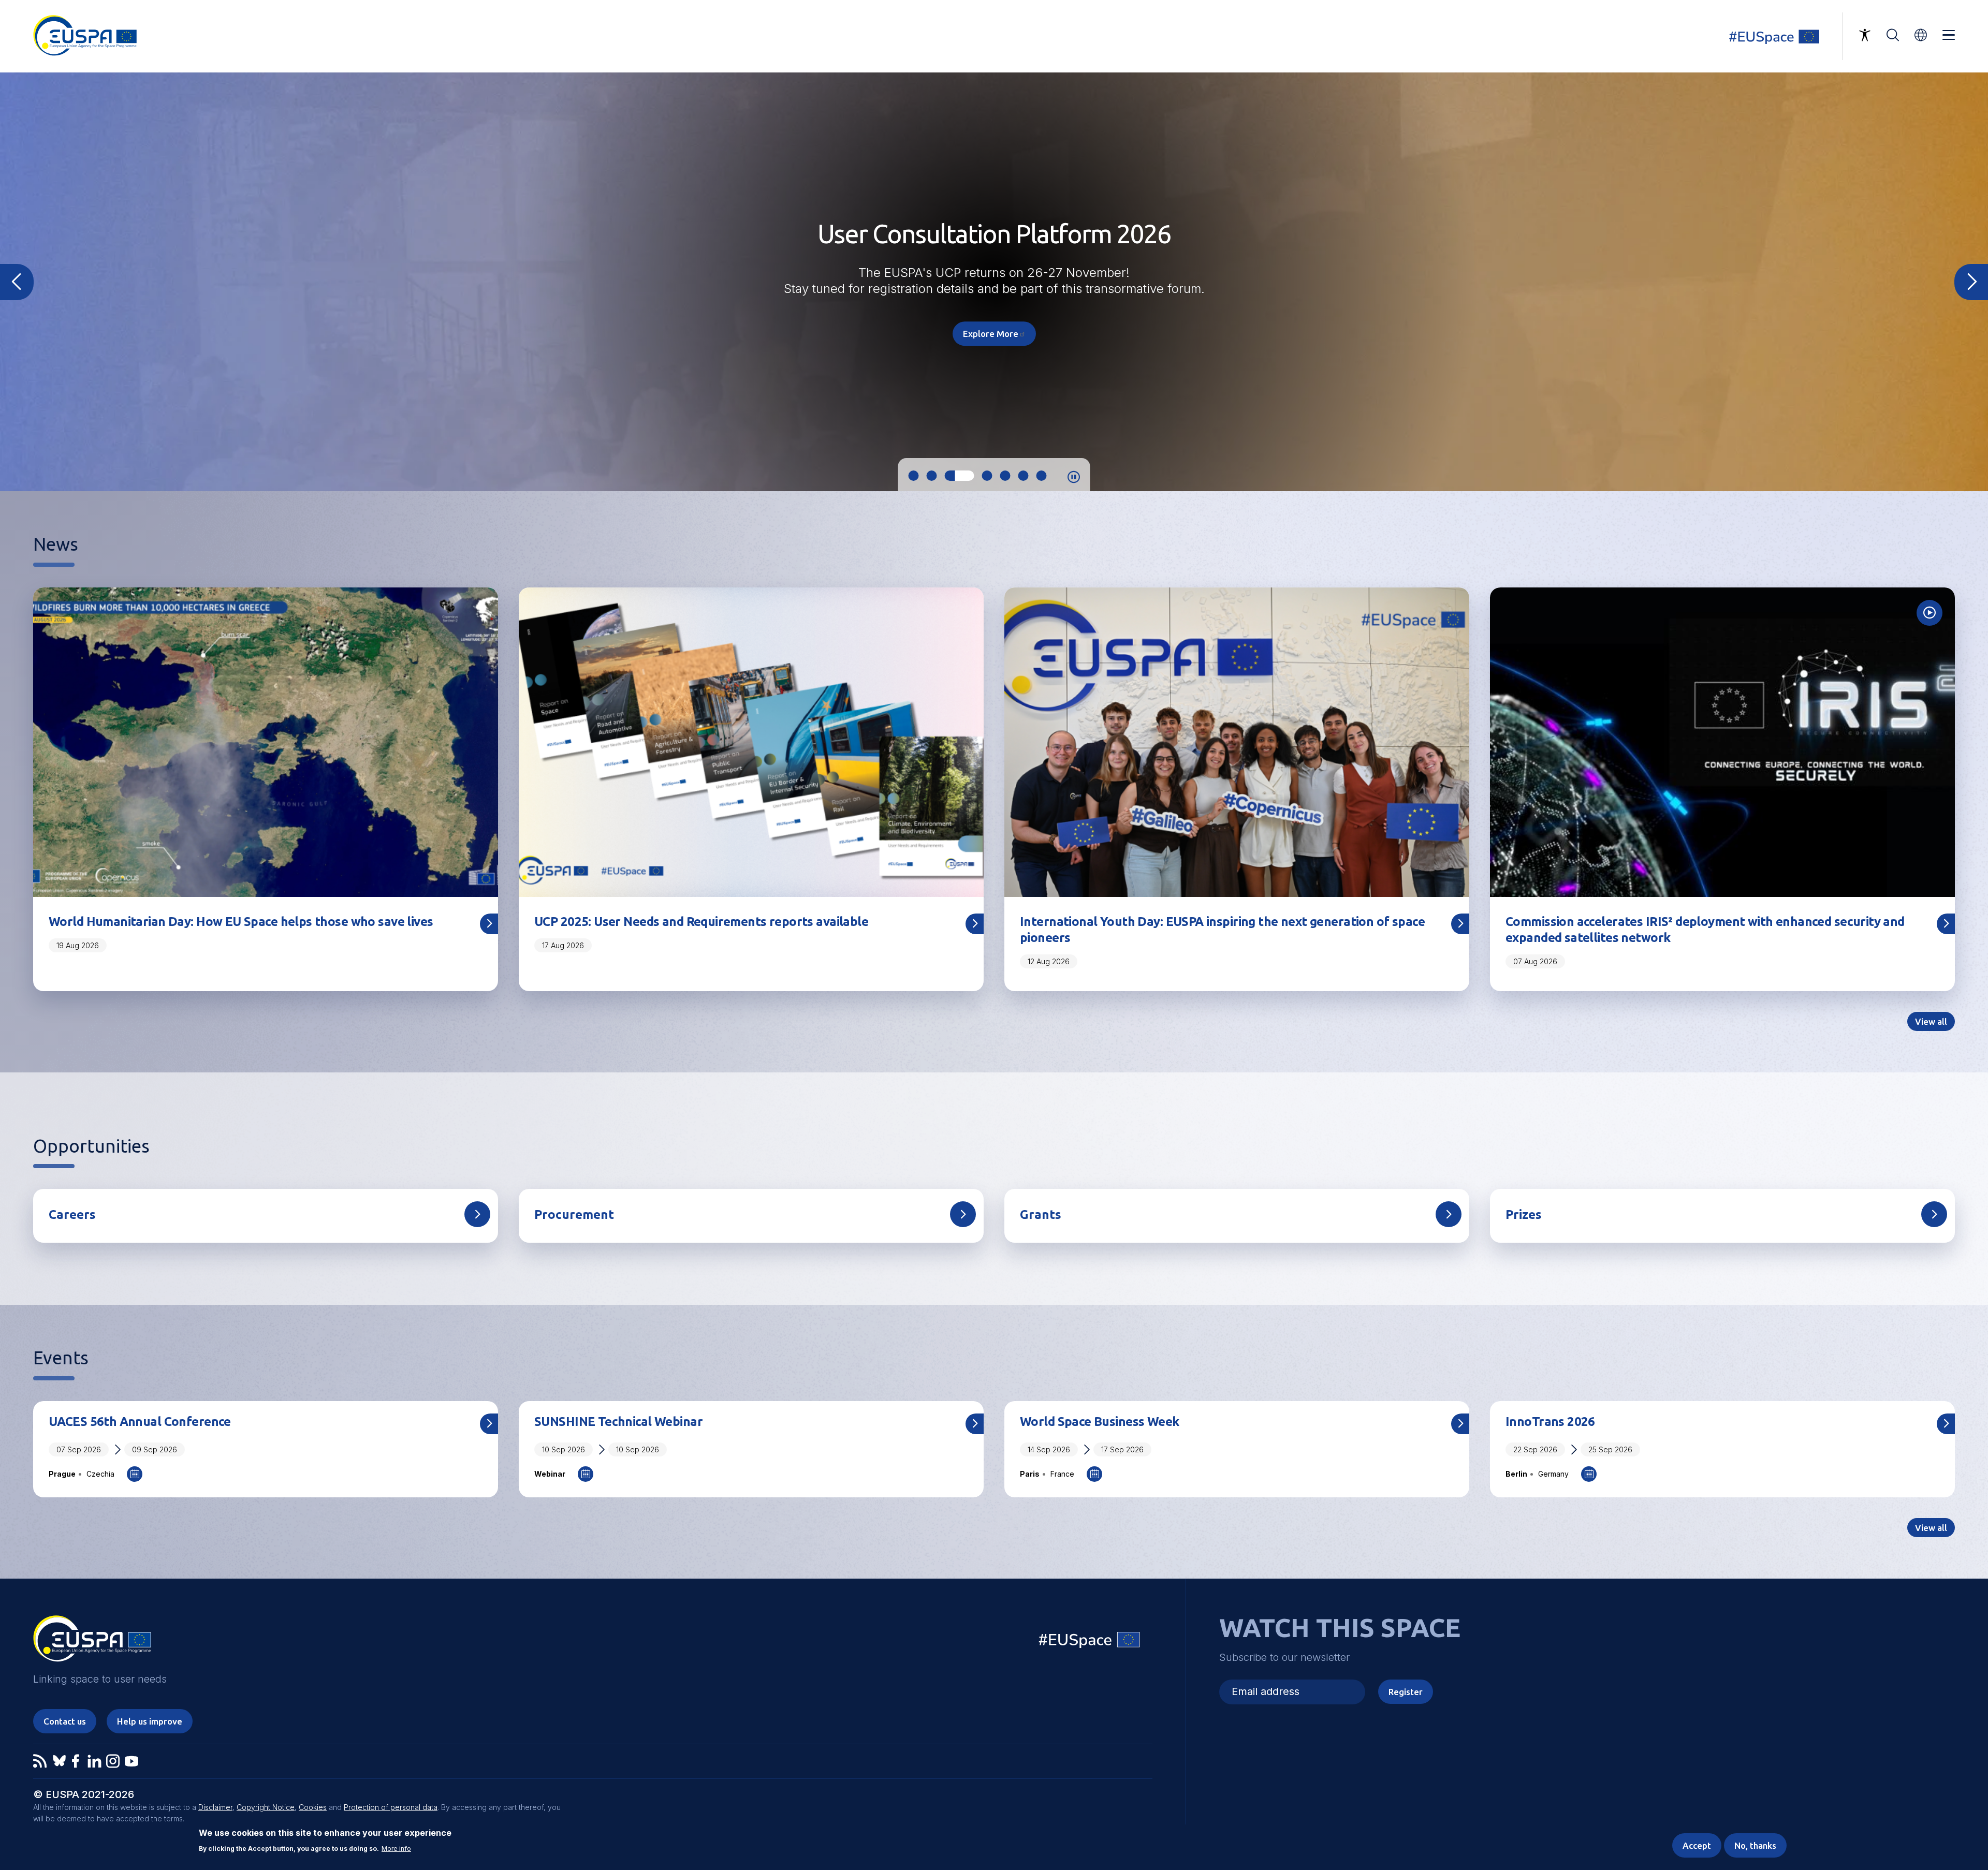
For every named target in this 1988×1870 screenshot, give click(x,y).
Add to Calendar (135, 1474)
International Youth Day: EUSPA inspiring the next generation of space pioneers (1222, 930)
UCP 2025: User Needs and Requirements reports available (701, 922)
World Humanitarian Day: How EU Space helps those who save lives (241, 922)
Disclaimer (215, 1807)
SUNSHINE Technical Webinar (618, 1422)
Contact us (65, 1721)
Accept (1697, 1845)
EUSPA (92, 1642)
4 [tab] (968, 476)
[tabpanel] (994, 282)
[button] (1921, 35)
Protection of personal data (391, 1807)
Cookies (313, 1807)
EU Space (1090, 1642)
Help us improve (150, 1721)
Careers (72, 1214)
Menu (1949, 35)
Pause (1074, 477)
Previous (17, 282)
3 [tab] (950, 476)
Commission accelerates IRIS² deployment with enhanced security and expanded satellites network (1705, 930)
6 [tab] (1014, 476)
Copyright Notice (266, 1807)
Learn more (994, 326)
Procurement (574, 1214)
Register (1406, 1692)
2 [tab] (932, 476)
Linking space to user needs (1781, 36)
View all (1931, 1021)
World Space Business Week (1100, 1422)
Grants (1041, 1214)
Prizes (1524, 1214)
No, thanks (1755, 1845)
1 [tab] (914, 476)
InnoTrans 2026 (1550, 1422)
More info (396, 1849)
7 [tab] (1042, 476)
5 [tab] (986, 476)
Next (1971, 282)
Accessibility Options (1865, 35)
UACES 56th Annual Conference (140, 1422)
